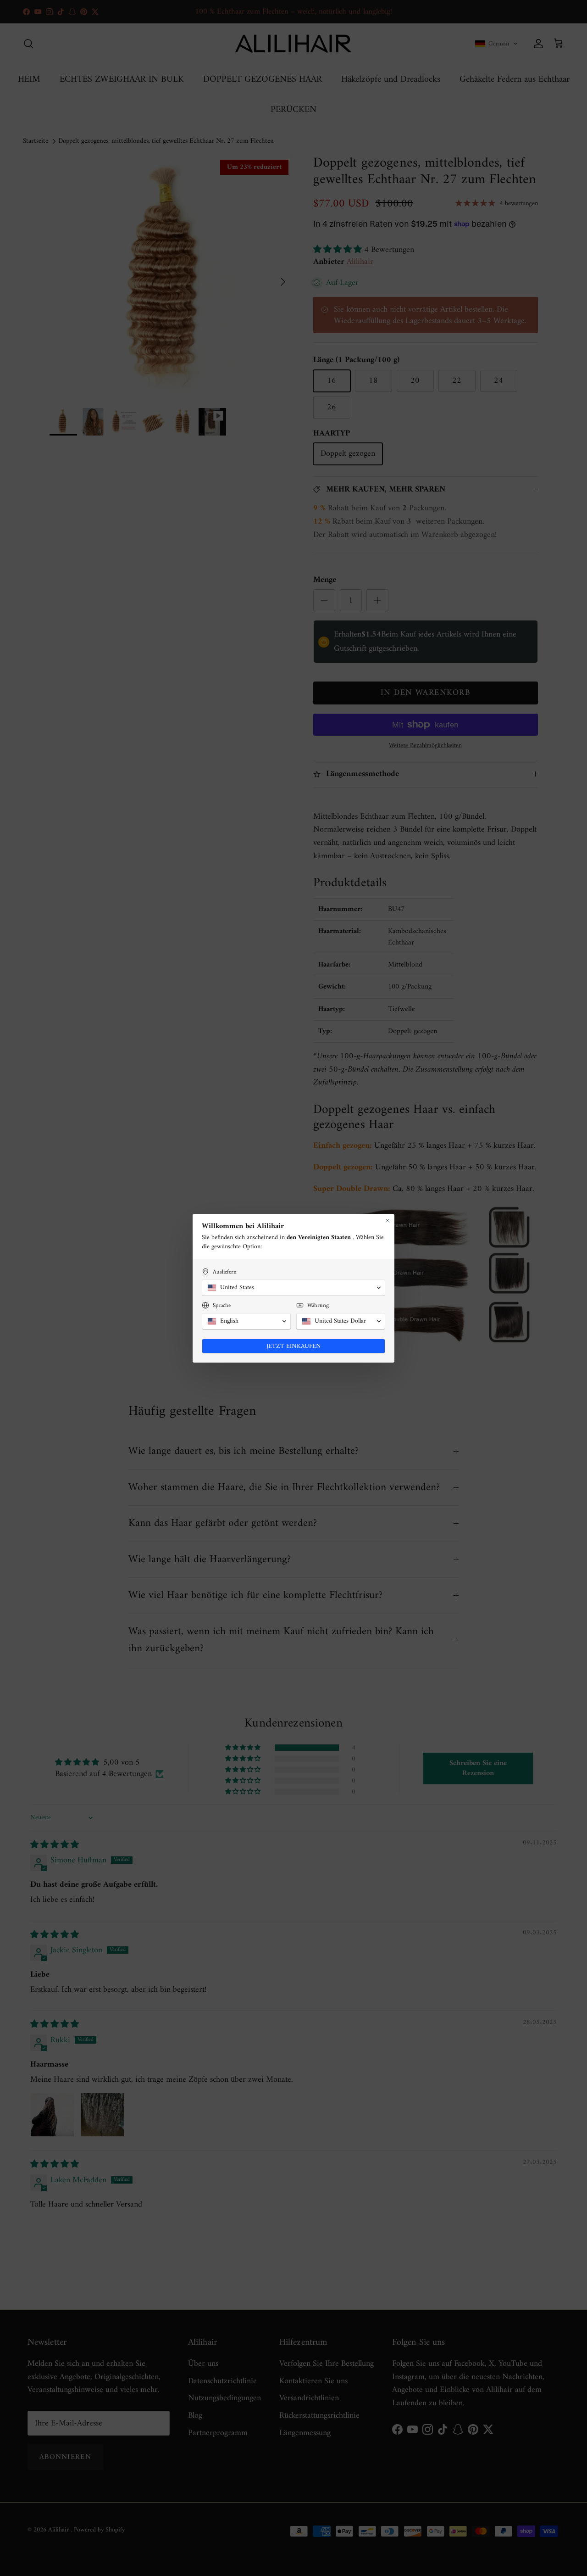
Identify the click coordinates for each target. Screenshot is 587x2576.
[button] (293, 1288)
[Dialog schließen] (388, 1221)
